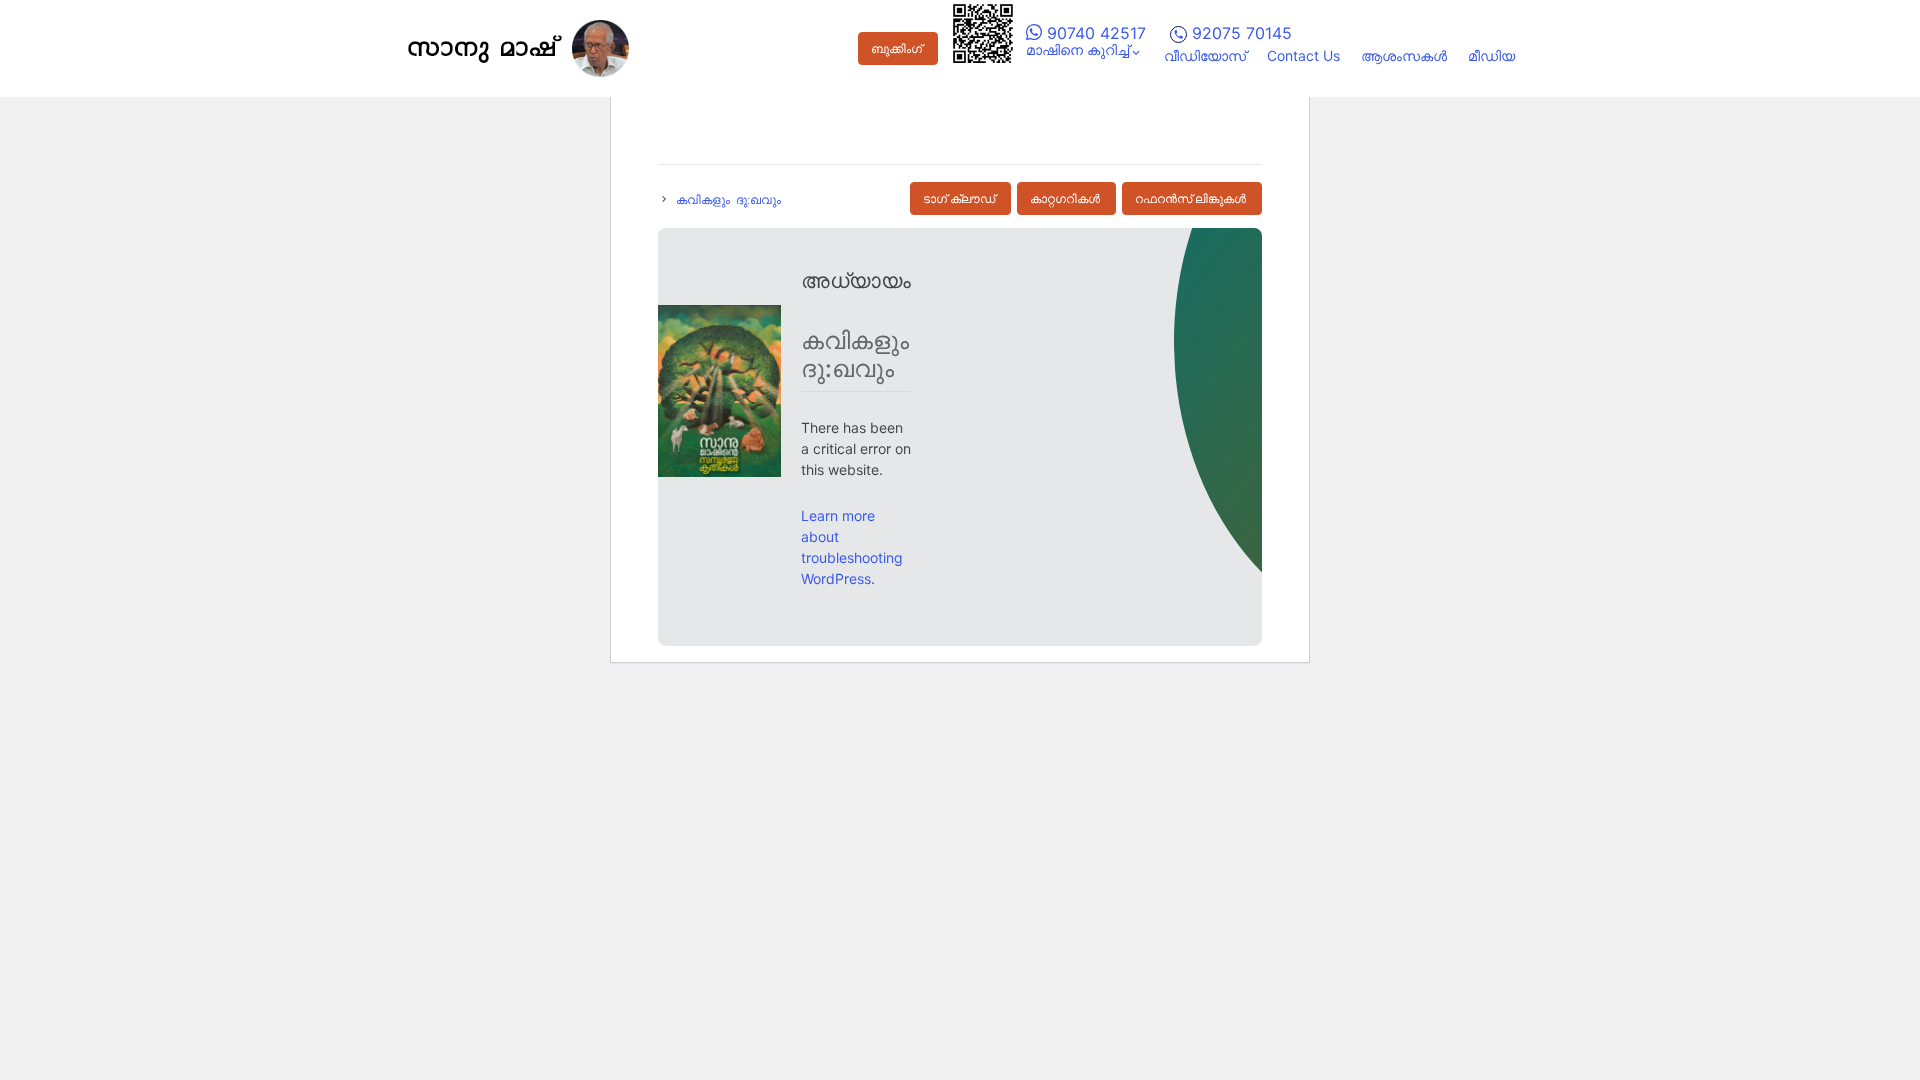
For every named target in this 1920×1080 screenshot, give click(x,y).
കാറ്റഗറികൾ (1065, 199)
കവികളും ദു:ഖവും (728, 199)
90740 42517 (1094, 33)
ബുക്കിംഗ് (896, 49)
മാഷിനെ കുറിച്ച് (1077, 49)
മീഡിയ (1491, 55)
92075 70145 (1239, 33)
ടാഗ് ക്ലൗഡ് (959, 199)
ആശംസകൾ (1404, 55)
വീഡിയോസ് (1205, 55)
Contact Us (1303, 55)
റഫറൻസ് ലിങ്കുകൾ (1190, 199)
